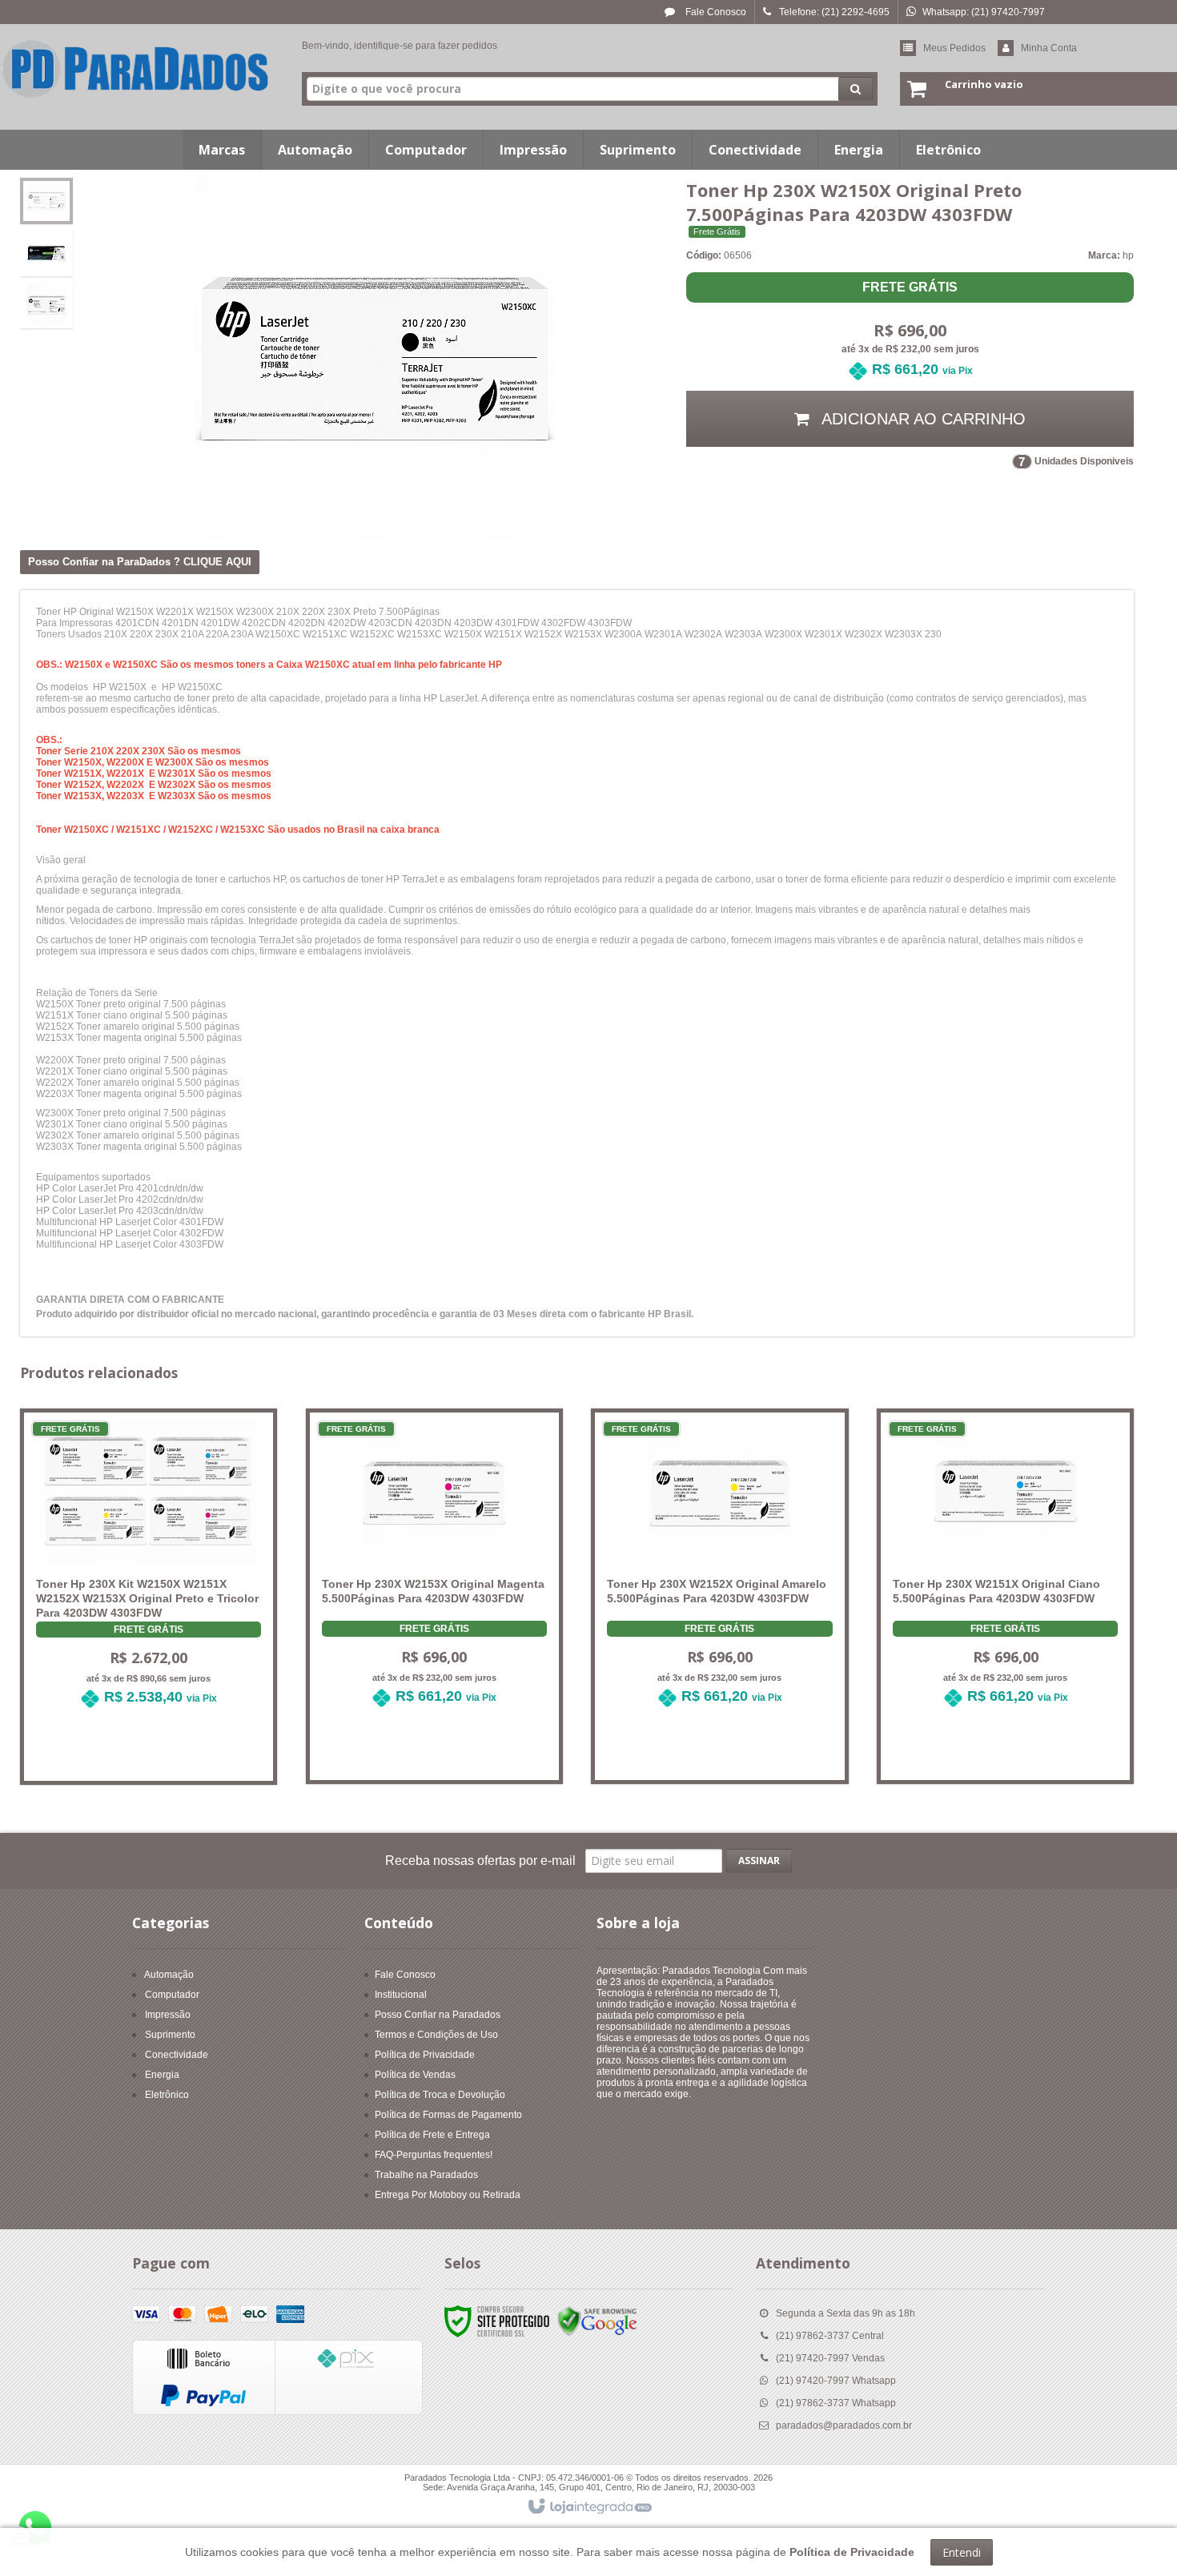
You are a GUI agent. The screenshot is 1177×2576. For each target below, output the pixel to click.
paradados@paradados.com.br (844, 2425)
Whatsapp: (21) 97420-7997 (984, 12)
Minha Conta (1049, 48)
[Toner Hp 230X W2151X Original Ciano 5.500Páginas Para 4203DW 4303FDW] (1005, 1574)
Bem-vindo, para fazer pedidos (400, 46)
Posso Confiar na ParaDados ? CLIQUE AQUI (140, 562)
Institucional (401, 1995)
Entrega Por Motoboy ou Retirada (448, 2195)
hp (1128, 255)
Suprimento (170, 2035)
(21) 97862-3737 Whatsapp (836, 2403)
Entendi (962, 2552)
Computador (172, 1995)
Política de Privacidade (425, 2055)
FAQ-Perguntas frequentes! (434, 2155)
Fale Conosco (715, 12)
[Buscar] (856, 89)
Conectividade (177, 2055)
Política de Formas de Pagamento (448, 2115)
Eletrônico (167, 2095)
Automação (169, 1975)
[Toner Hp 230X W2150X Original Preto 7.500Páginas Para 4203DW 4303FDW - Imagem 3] (46, 305)
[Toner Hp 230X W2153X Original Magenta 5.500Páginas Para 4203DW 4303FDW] (434, 1574)
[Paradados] (136, 69)
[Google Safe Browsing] (597, 2321)
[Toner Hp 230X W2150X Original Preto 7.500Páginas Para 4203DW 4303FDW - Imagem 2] (46, 253)
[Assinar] (759, 1861)
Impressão (168, 2015)
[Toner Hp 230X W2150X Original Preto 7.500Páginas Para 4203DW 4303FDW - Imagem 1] (46, 201)
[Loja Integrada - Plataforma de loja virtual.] (589, 2507)
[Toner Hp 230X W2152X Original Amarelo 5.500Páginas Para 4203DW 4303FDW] (719, 1574)
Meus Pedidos (954, 48)
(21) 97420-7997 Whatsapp (836, 2381)
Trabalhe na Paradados (426, 2175)
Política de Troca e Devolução (440, 2095)
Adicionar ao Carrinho (158, 1754)
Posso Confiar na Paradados (438, 2015)
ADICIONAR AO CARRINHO (922, 419)
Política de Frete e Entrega (432, 2135)
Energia (162, 2075)
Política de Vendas (415, 2075)
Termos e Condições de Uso (436, 2035)
